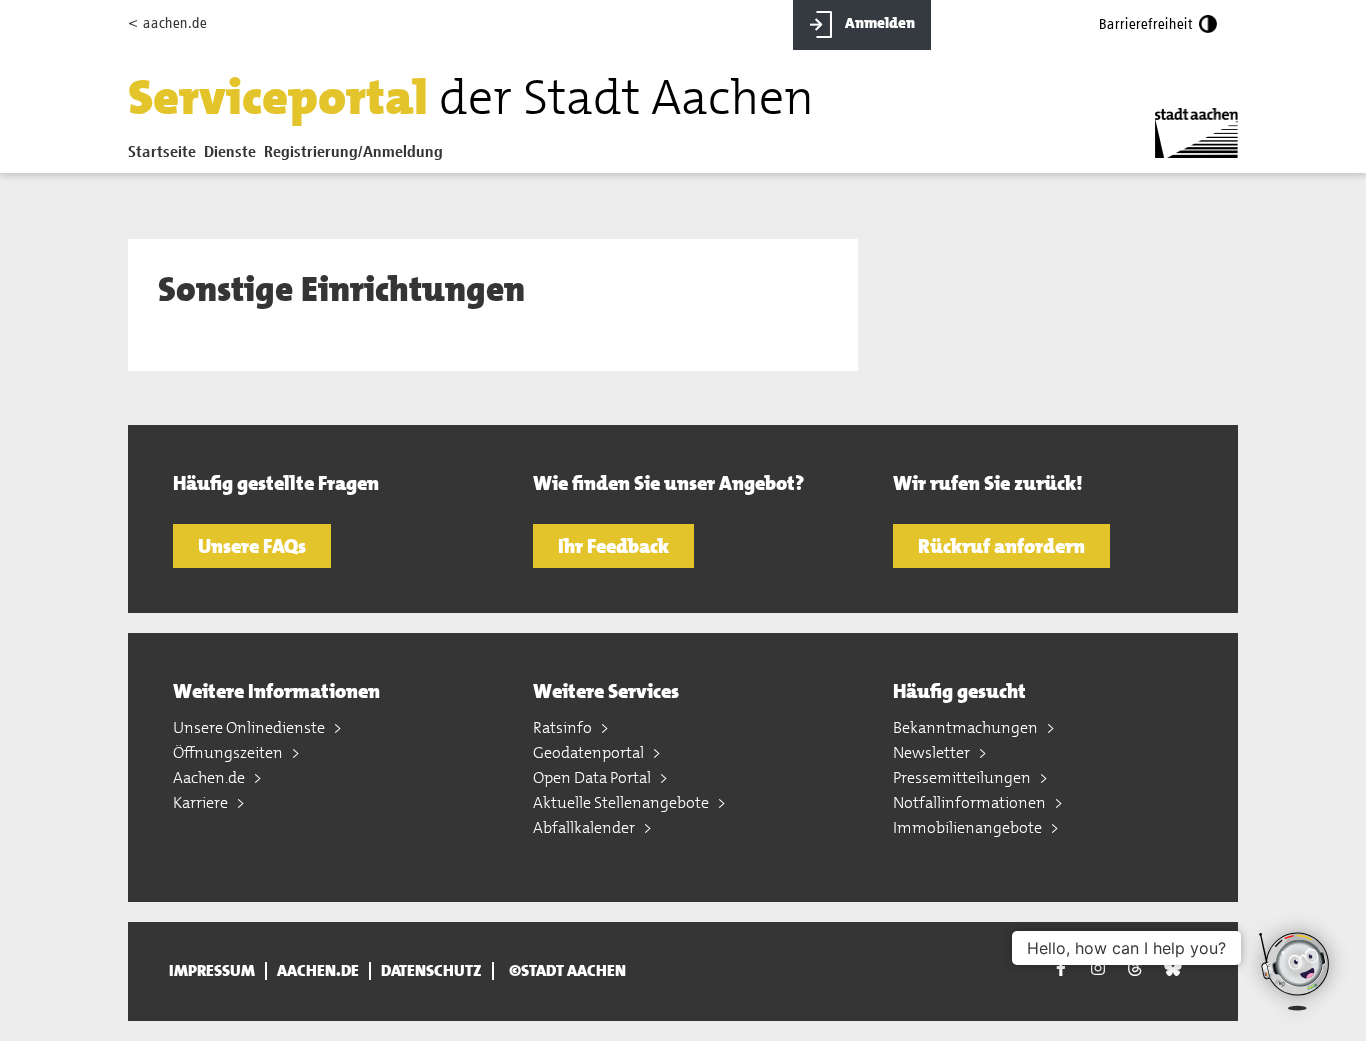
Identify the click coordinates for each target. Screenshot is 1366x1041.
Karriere (202, 802)
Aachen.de (210, 777)
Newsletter (933, 752)
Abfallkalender (585, 827)
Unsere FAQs (252, 546)
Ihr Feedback (613, 546)
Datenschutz (431, 971)
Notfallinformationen (971, 802)
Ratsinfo (564, 727)
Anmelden (878, 23)
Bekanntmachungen (967, 727)
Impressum (212, 971)
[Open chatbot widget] (1296, 971)
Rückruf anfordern (1001, 546)
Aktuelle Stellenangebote (622, 802)
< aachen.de (167, 23)
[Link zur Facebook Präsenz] (1061, 971)
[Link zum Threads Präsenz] (1135, 969)
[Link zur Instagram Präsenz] (1098, 969)
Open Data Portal (593, 777)
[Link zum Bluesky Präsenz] (1173, 969)
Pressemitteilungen (963, 777)
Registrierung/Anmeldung (353, 153)
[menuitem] (166, 157)
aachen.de (318, 971)
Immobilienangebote (969, 827)
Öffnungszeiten (229, 752)
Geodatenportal (590, 752)
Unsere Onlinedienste (250, 727)
